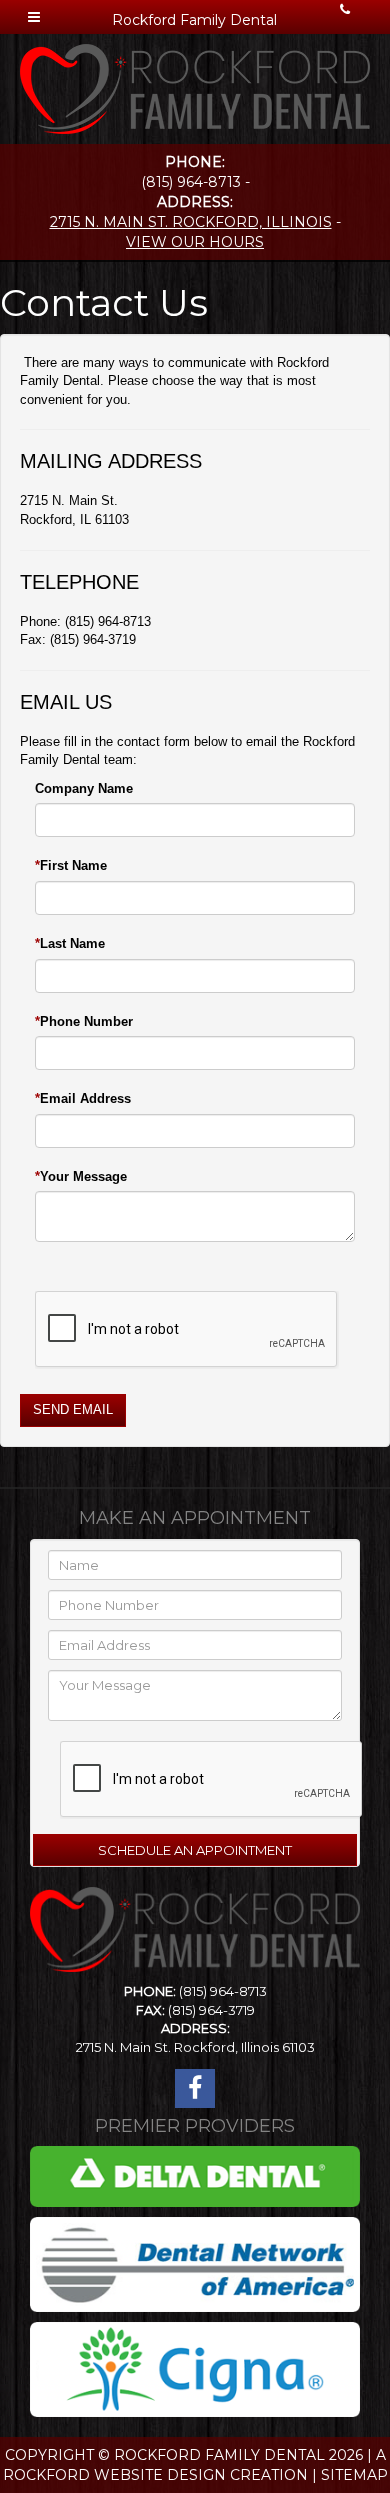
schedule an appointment (195, 1850)
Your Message (83, 1176)
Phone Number (86, 1021)
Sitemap (354, 2475)
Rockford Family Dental (219, 2455)
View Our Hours (195, 242)
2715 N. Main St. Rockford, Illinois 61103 (195, 2047)
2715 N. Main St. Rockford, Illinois (191, 222)
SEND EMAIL (73, 1409)
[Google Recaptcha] (187, 1325)
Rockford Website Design (114, 2475)
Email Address (85, 1098)
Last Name (72, 943)
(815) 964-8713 (223, 1991)
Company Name (84, 788)
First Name (73, 865)
